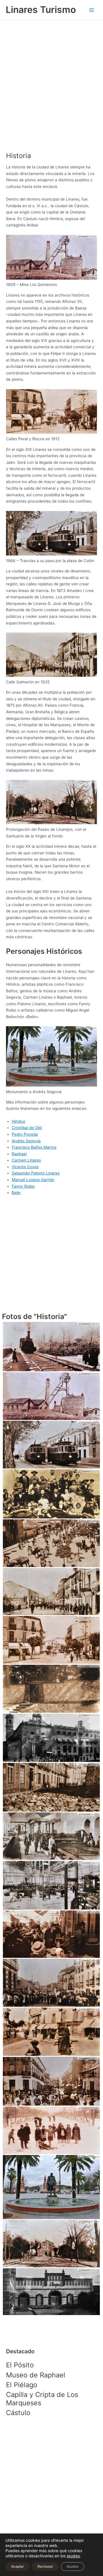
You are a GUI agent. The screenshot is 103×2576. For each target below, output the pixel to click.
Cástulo (18, 2413)
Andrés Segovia (26, 1141)
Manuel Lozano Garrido (33, 1180)
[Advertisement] (51, 88)
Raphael (19, 1154)
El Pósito (20, 2365)
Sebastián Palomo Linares (36, 1173)
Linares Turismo (41, 10)
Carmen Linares (26, 1160)
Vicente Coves (25, 1167)
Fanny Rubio (23, 1186)
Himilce (18, 1121)
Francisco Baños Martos (34, 1147)
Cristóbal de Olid (27, 1128)
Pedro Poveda (25, 1134)
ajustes (73, 2556)
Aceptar (17, 2566)
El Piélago (22, 2385)
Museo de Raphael (36, 2375)
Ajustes (73, 2566)
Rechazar (45, 2566)
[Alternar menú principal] (92, 10)
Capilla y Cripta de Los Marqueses (42, 2399)
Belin (16, 1193)
